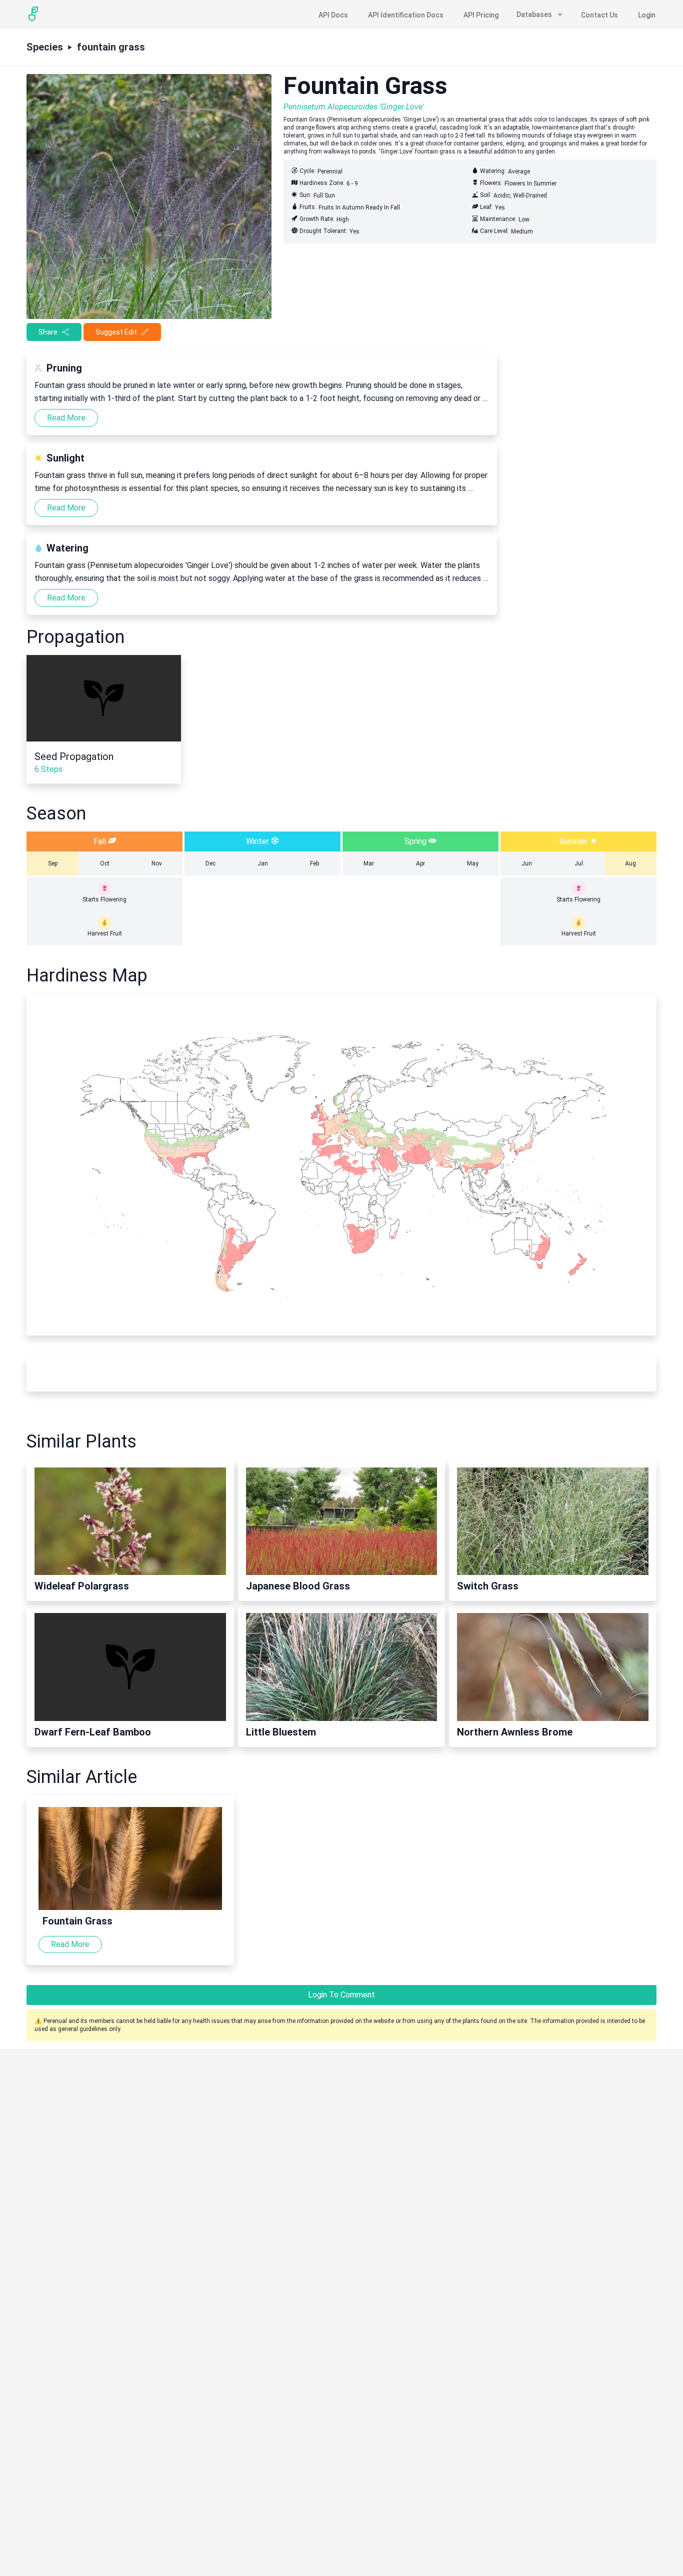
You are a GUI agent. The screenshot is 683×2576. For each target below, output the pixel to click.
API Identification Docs (406, 15)
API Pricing (481, 15)
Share (48, 332)
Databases (534, 14)
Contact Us (599, 15)
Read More (66, 418)
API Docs (333, 15)
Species (45, 47)
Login (647, 15)
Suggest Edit (116, 332)
